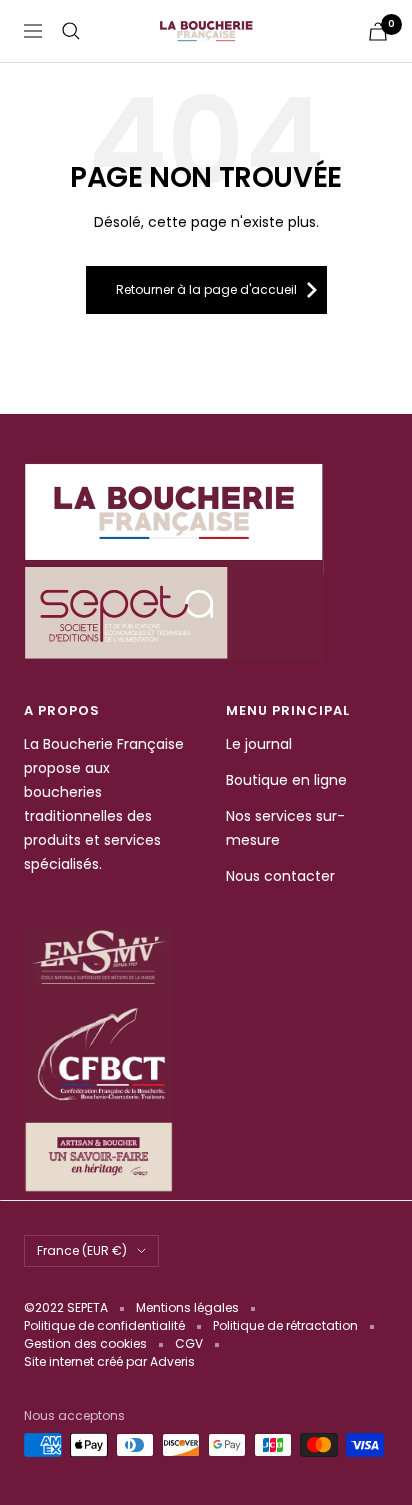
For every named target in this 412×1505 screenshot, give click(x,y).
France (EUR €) (82, 1250)
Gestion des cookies (85, 1343)
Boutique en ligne (286, 780)
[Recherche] (71, 31)
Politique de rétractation (285, 1325)
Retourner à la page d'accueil (206, 289)
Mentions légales (187, 1307)
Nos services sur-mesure (285, 828)
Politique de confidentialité (104, 1325)
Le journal (259, 744)
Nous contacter (280, 876)
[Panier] (378, 31)
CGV (189, 1343)
